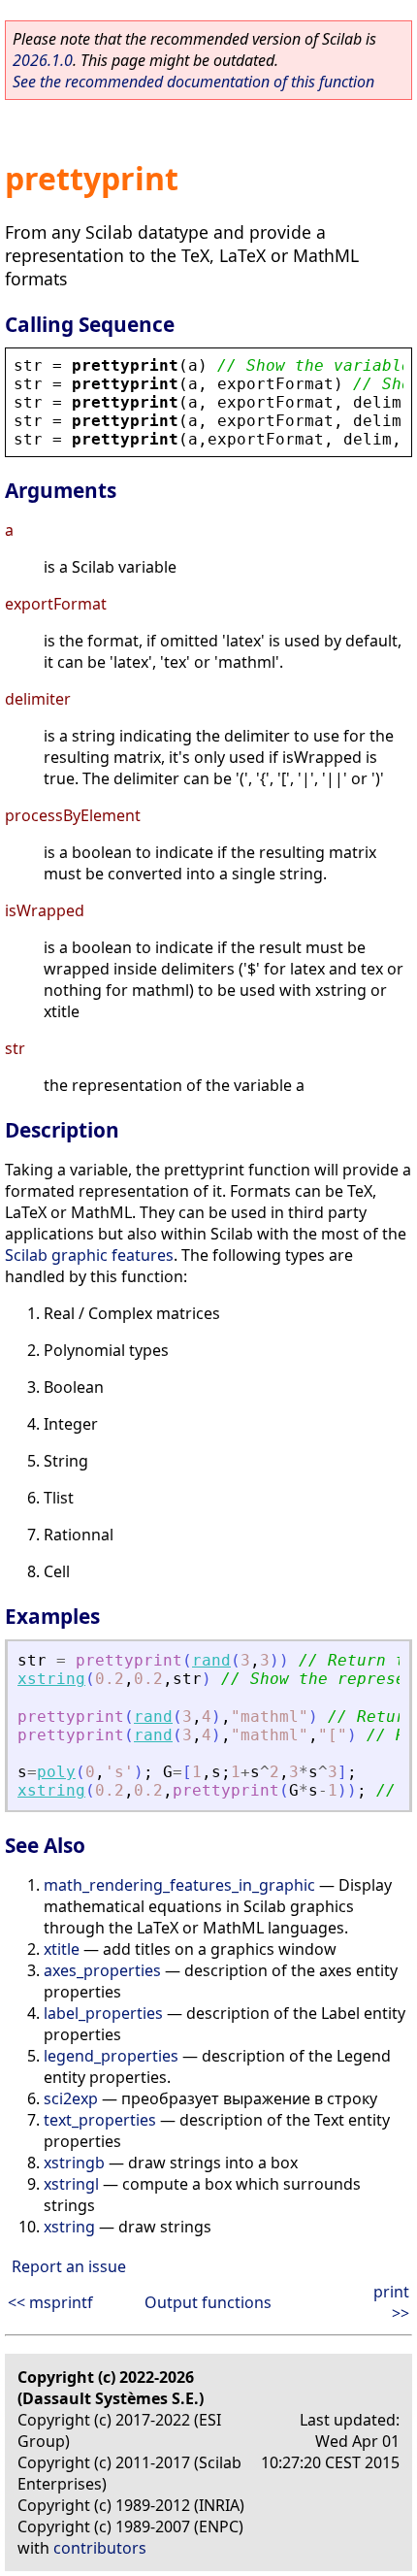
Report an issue (69, 2266)
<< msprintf (50, 2302)
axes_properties (102, 1970)
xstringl (71, 2184)
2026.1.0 (43, 60)
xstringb (74, 2163)
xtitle (62, 1949)
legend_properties (111, 2056)
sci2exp (71, 2098)
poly (56, 1772)
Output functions (208, 2302)
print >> (391, 2302)
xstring (51, 1679)
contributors (100, 2548)
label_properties (103, 2013)
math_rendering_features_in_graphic (179, 1885)
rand (211, 1660)
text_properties (100, 2120)
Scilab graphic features (89, 1255)
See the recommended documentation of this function (193, 82)
